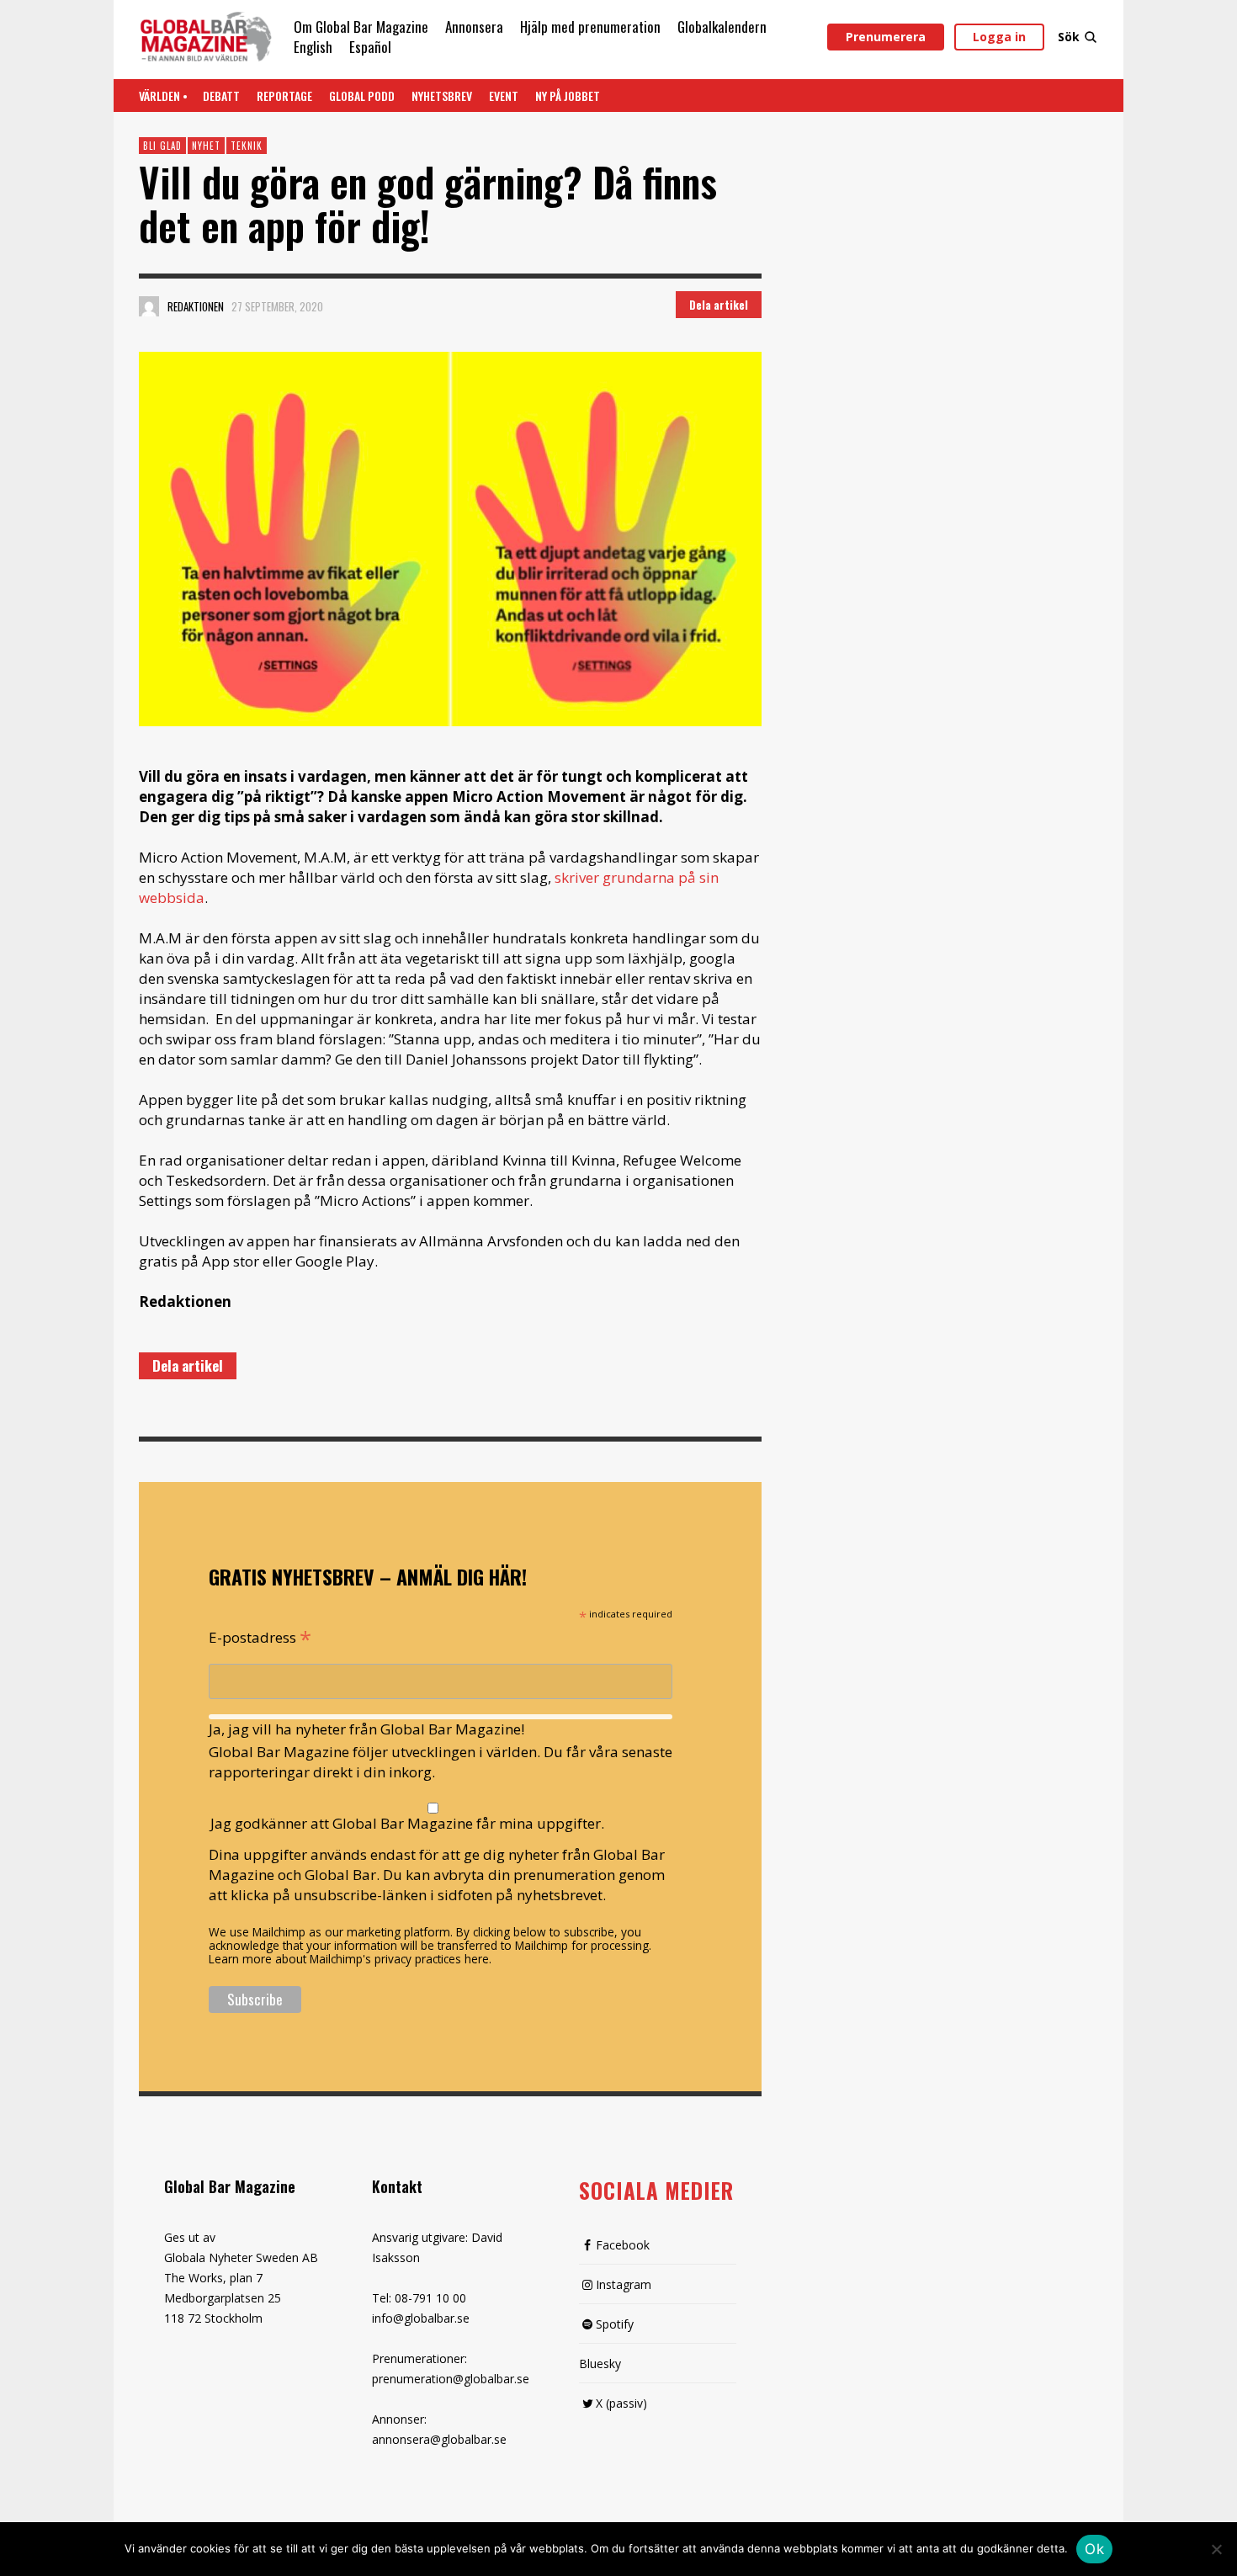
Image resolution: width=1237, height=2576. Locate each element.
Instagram (624, 2284)
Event (504, 96)
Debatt (221, 96)
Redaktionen (196, 306)
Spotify (615, 2324)
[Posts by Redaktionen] (149, 306)
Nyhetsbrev (442, 96)
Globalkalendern (722, 27)
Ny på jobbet (568, 96)
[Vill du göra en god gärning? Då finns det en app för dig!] (450, 539)
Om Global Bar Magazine (361, 27)
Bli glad (162, 146)
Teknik (247, 146)
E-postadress (260, 1636)
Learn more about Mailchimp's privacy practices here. (350, 1959)
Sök (1069, 37)
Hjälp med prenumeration (590, 27)
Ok (1094, 2549)
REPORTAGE (284, 96)
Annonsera (474, 27)
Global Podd (362, 96)
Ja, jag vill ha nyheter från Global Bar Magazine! (366, 1729)
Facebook (623, 2245)
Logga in (999, 37)
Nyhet (206, 146)
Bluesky (600, 2364)
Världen (159, 96)
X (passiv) (621, 2403)
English (313, 47)
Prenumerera (886, 37)
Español (370, 47)
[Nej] (1216, 2551)
